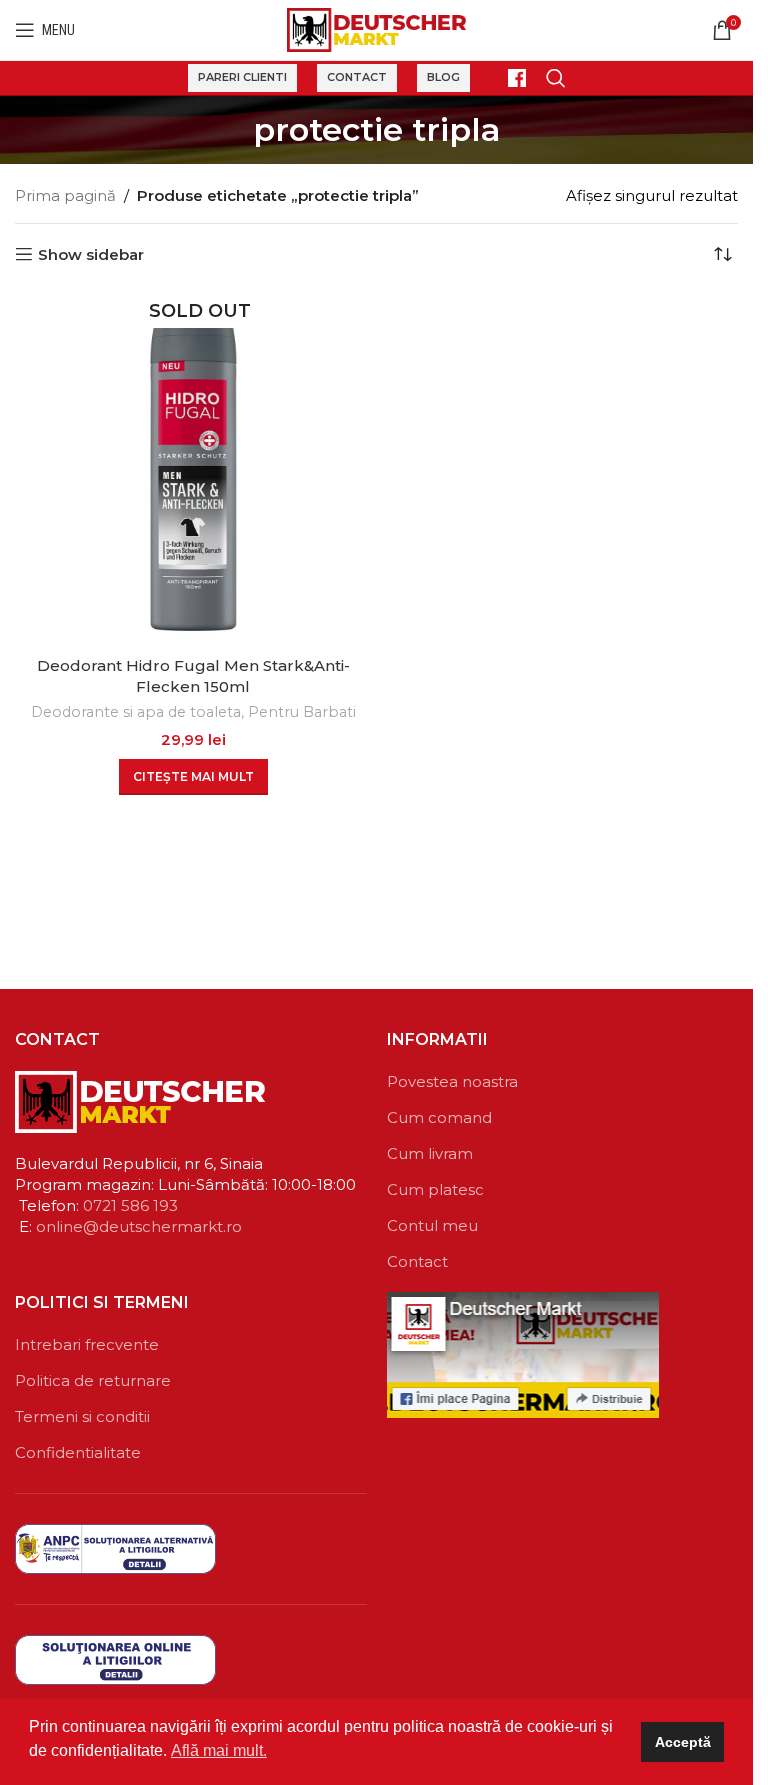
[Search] (556, 78)
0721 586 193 (130, 1205)
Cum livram (430, 1153)
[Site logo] (376, 28)
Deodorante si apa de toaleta (136, 712)
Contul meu (432, 1225)
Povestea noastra (452, 1081)
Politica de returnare (93, 1380)
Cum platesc (435, 1189)
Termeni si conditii (82, 1416)
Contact (357, 77)
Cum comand (439, 1117)
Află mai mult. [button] (219, 1750)
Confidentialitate (78, 1452)
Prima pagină (65, 195)
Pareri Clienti (242, 77)
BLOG (443, 77)
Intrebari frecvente (87, 1344)
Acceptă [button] (683, 1742)
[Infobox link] (508, 78)
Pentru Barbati (302, 712)
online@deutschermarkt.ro (139, 1226)
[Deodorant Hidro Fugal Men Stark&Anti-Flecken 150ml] (193, 467)
